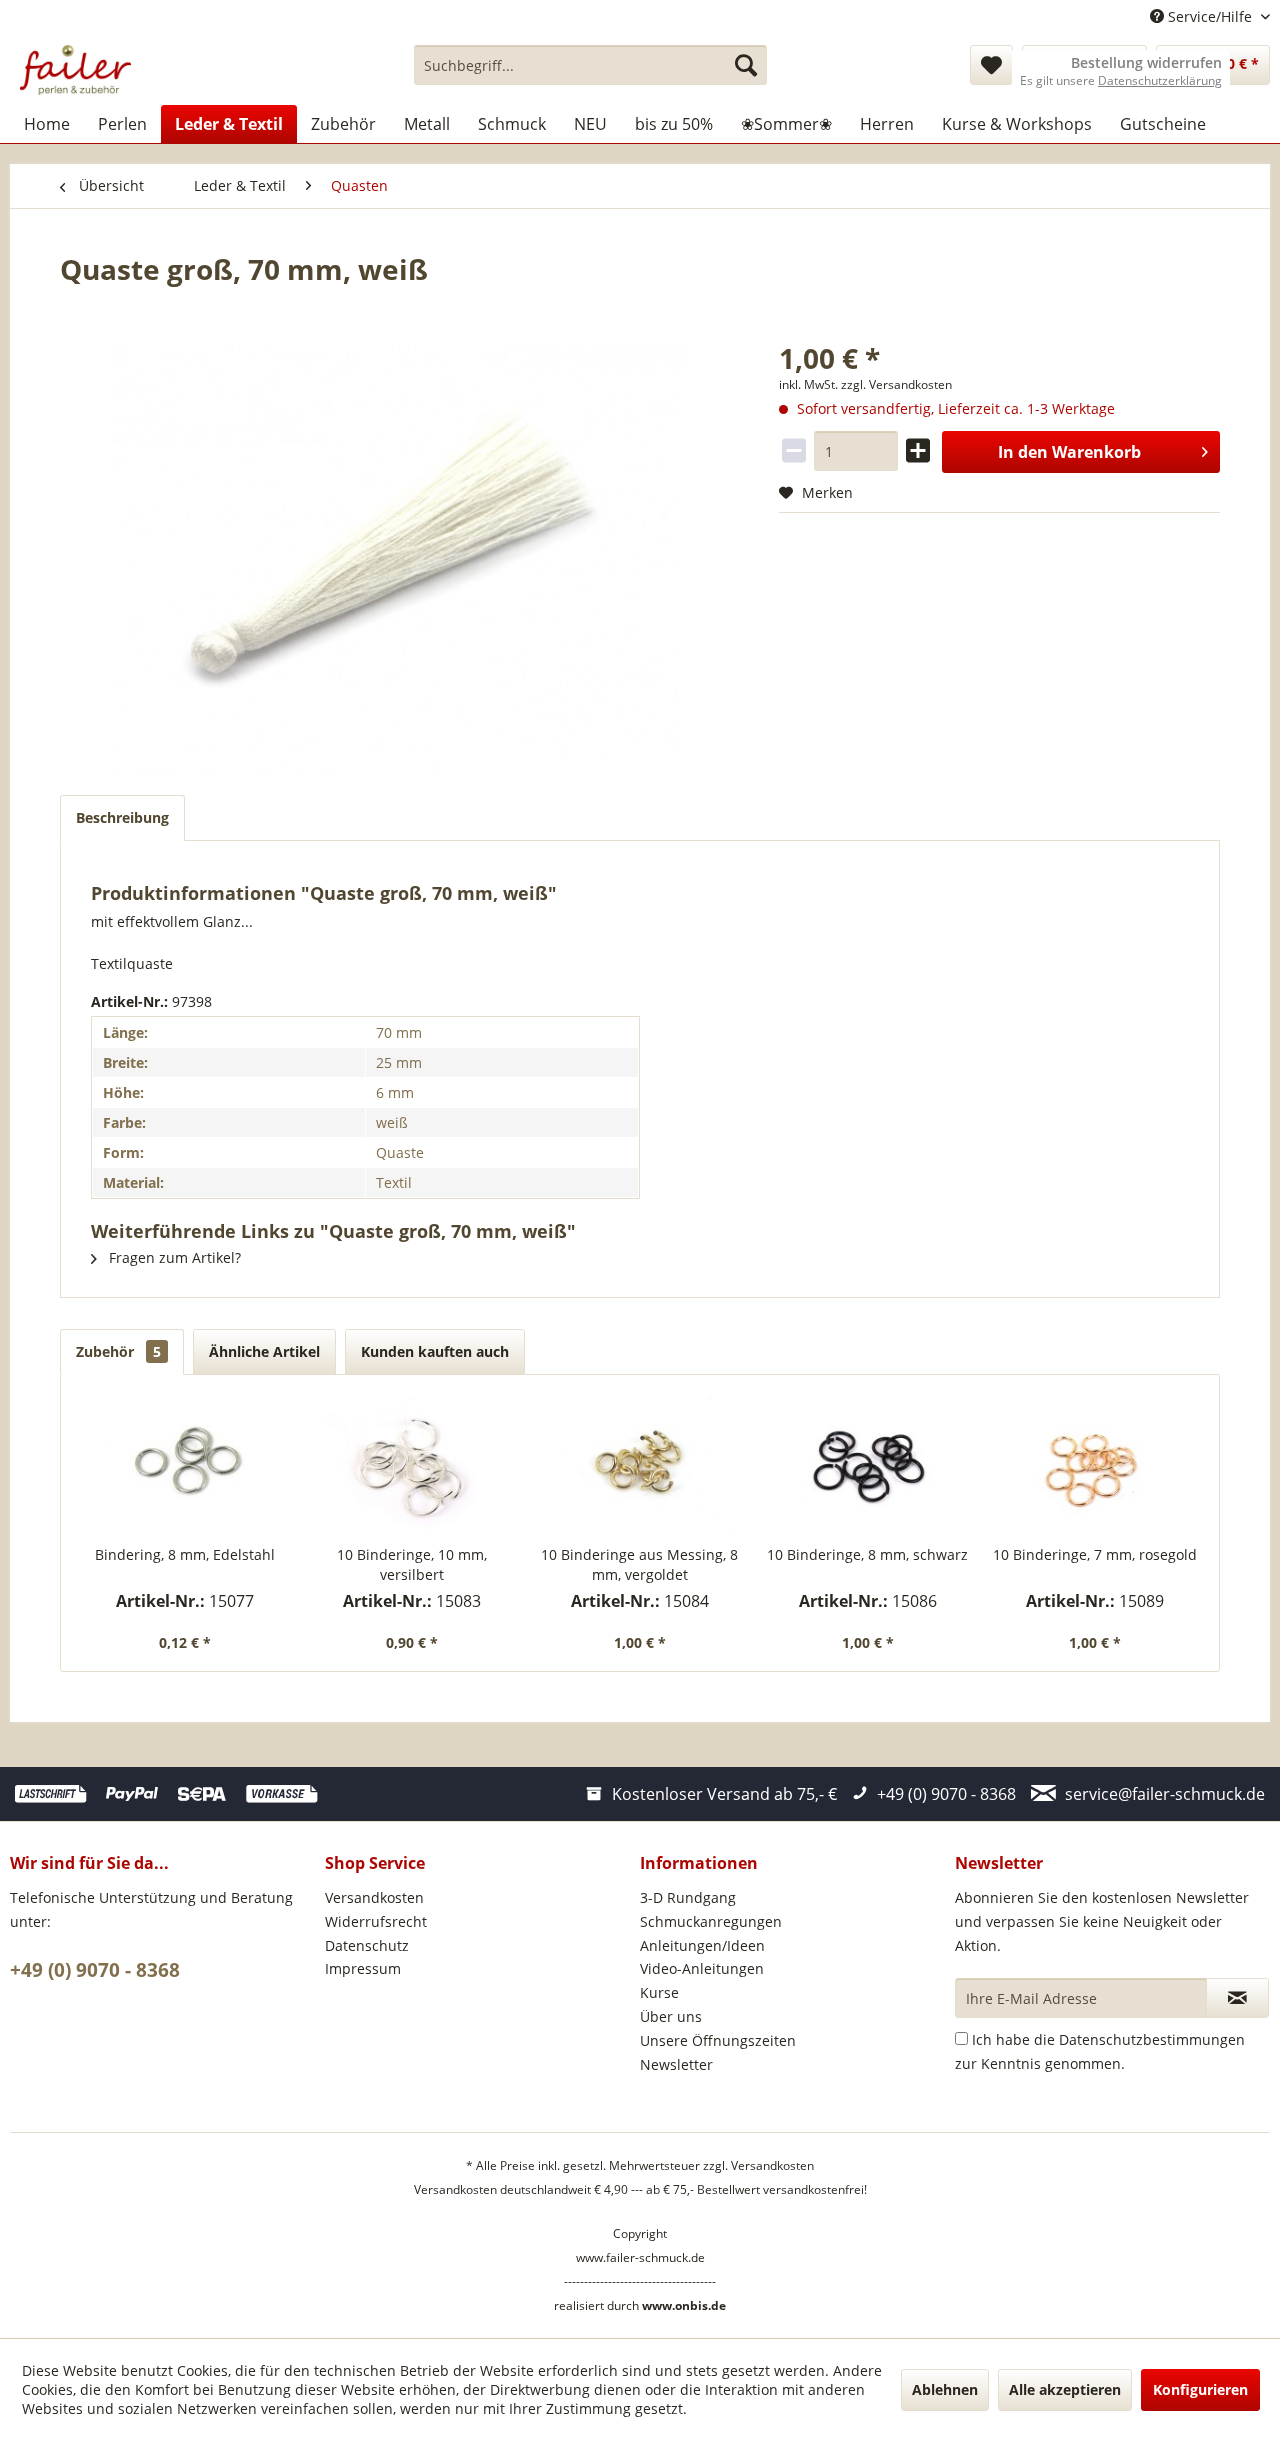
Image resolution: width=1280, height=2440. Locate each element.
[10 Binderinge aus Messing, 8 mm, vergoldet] (640, 1465)
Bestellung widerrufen (1146, 63)
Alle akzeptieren (1065, 2389)
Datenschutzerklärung (1160, 80)
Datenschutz (367, 1945)
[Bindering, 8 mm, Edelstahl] (185, 1465)
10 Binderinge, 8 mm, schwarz (867, 1554)
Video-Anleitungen (702, 1968)
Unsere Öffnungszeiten (718, 2040)
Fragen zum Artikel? (173, 1257)
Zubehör (118, 1351)
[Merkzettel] (991, 65)
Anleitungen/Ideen (702, 1945)
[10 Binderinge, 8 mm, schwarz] (868, 1465)
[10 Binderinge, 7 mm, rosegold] (1095, 1465)
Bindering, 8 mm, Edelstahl (185, 1554)
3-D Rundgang (688, 1897)
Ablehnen (945, 2389)
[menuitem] (590, 65)
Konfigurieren (1200, 2389)
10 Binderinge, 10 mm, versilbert (412, 1564)
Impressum (363, 1968)
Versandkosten (374, 1897)
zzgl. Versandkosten (896, 384)
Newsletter (676, 2064)
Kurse (659, 1992)
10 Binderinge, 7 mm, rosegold (1095, 1554)
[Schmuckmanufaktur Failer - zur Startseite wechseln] (75, 70)
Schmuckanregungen (711, 1921)
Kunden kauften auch (435, 1351)
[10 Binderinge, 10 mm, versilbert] (413, 1465)
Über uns (671, 2016)
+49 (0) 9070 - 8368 (95, 1970)
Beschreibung (122, 817)
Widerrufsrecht (376, 1921)
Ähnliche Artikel (264, 1351)
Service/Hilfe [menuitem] (1210, 16)
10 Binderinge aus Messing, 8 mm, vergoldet (639, 1564)
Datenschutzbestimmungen (1152, 2039)
